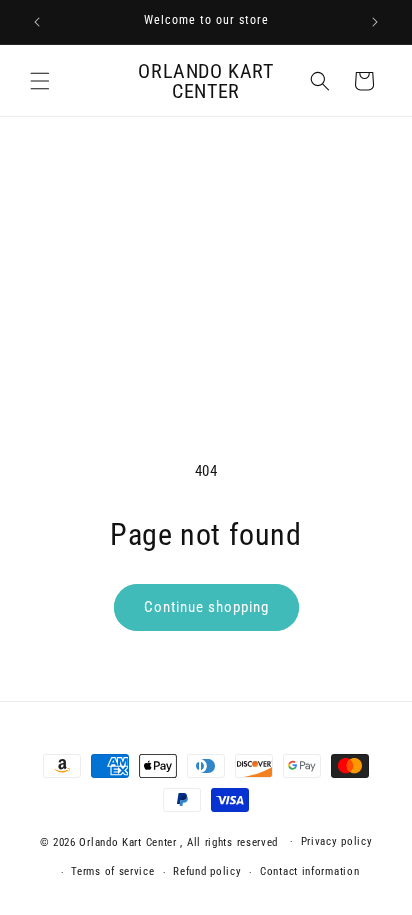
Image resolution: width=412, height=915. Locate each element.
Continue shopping (206, 607)
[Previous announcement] (37, 22)
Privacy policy (337, 841)
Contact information (309, 871)
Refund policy (207, 871)
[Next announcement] (375, 22)
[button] (40, 81)
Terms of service (112, 871)
